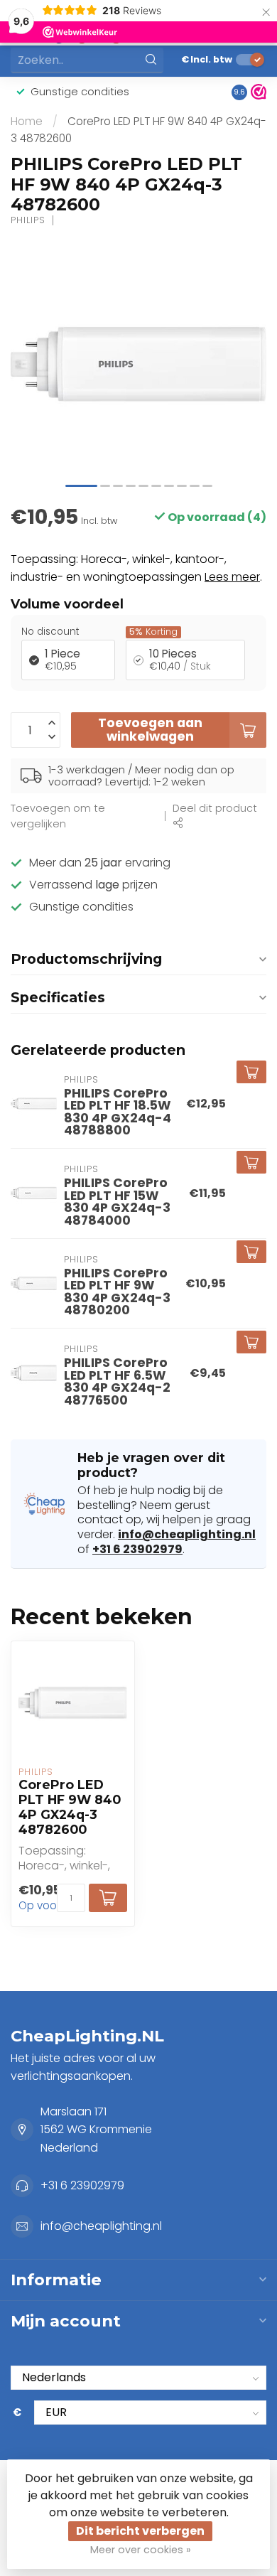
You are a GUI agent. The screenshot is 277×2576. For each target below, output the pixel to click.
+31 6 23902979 (137, 1549)
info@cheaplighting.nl (187, 1534)
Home (27, 121)
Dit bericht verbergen (140, 2531)
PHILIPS (28, 221)
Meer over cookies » (141, 2550)
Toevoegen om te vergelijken (58, 816)
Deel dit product (215, 808)
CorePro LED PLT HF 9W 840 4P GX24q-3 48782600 (70, 1807)
